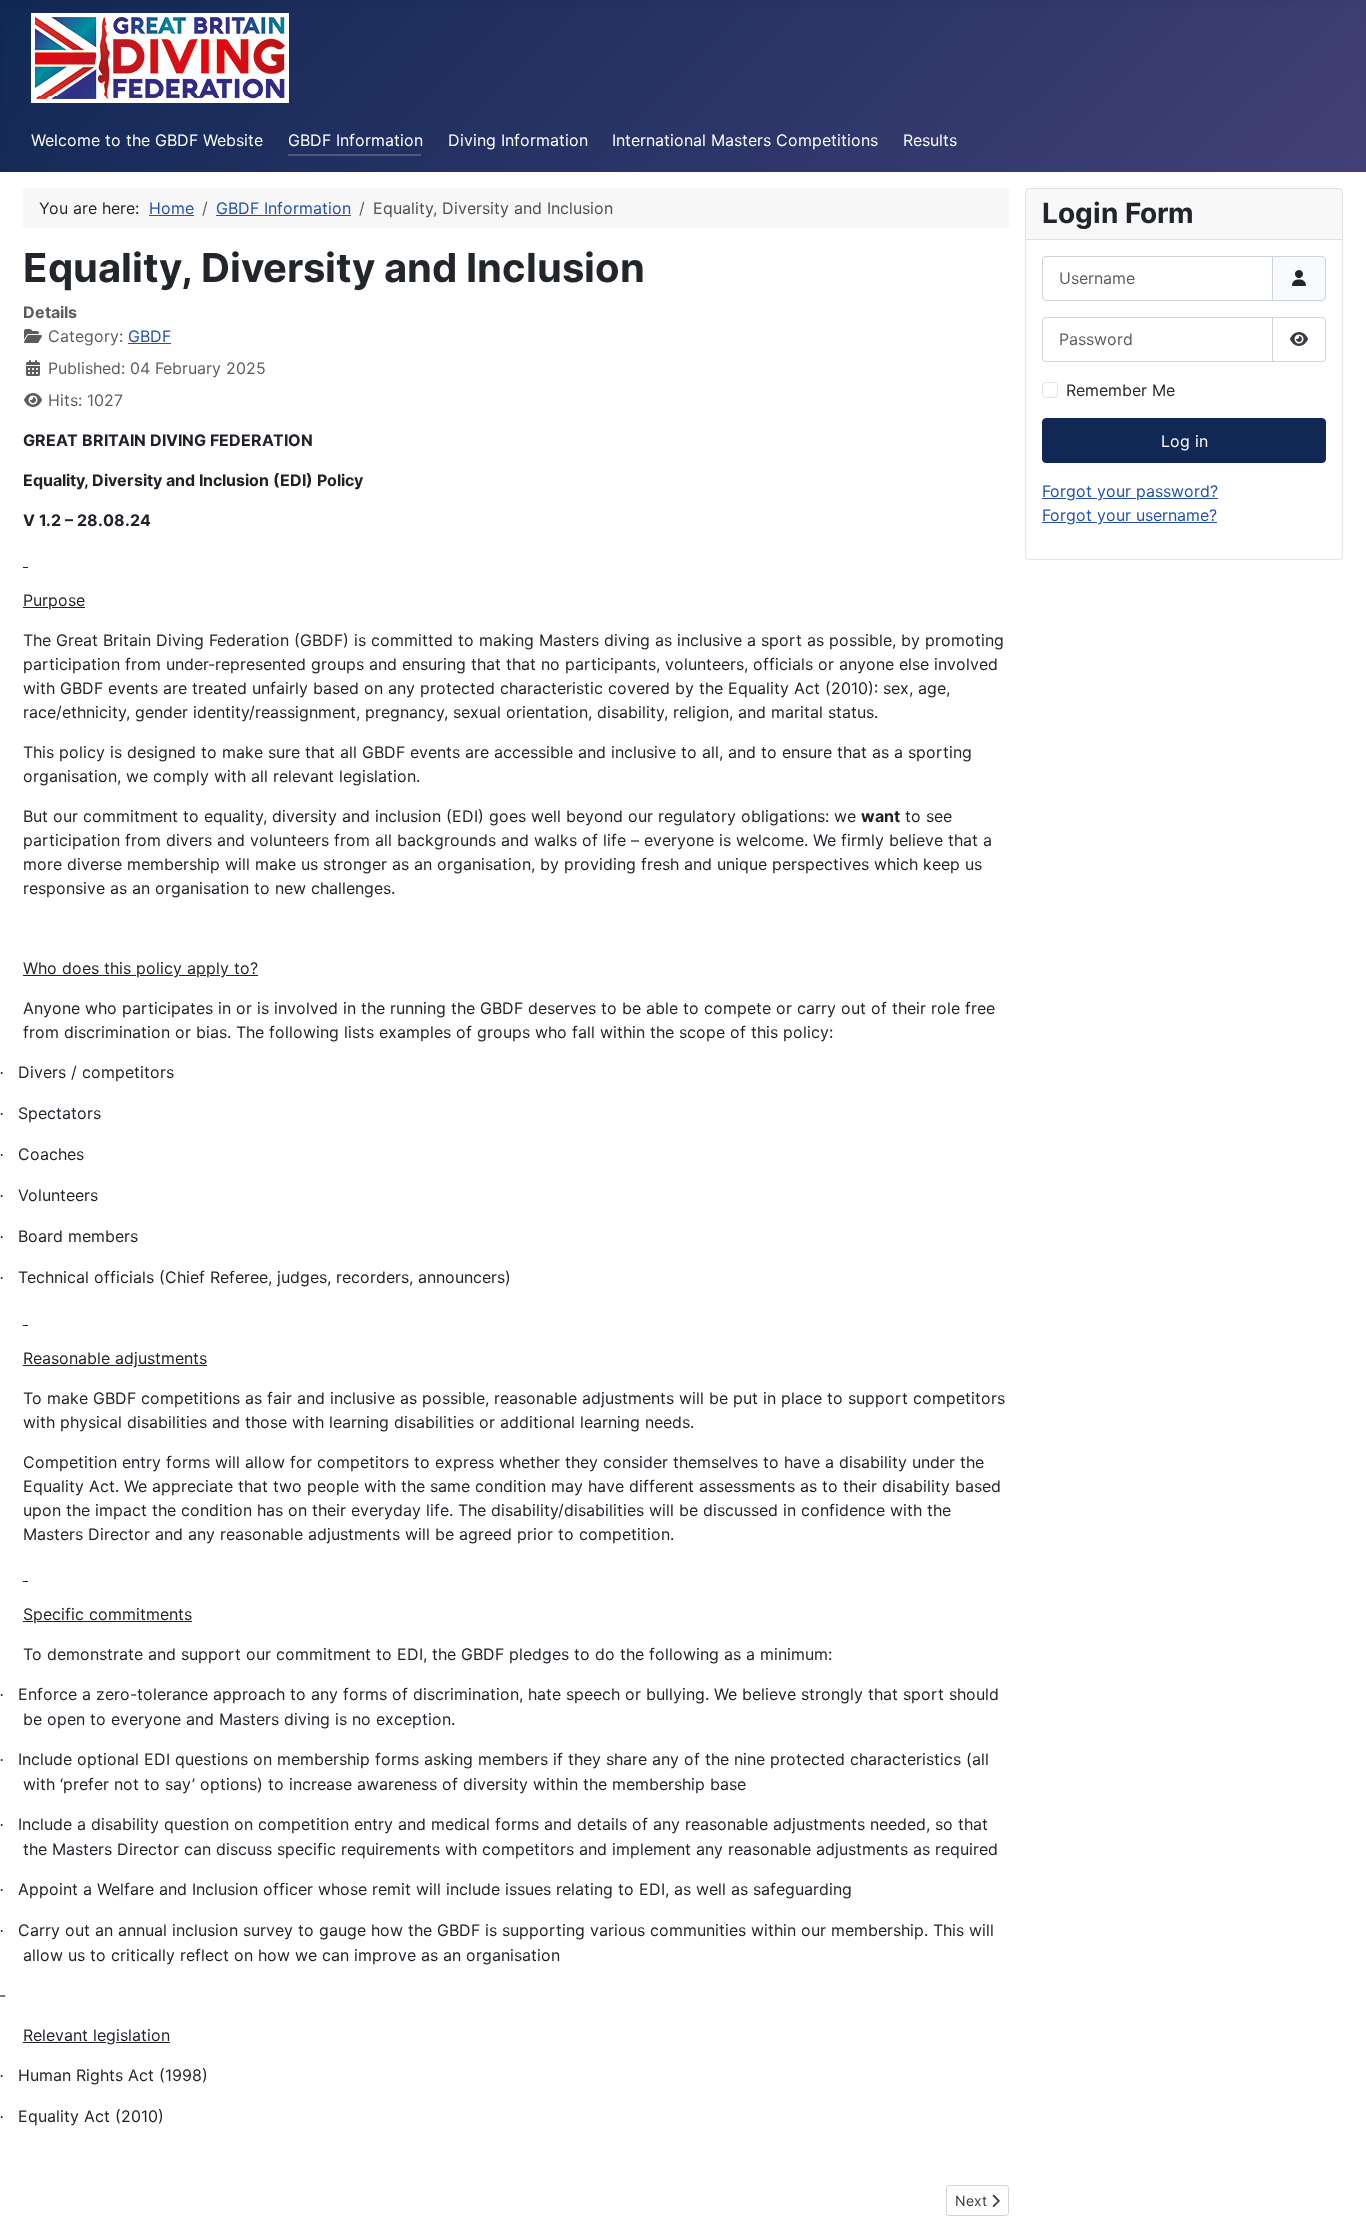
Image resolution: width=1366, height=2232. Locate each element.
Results (930, 140)
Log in (1184, 441)
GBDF (149, 336)
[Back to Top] (1331, 2195)
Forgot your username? (1129, 515)
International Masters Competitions (745, 140)
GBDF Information (355, 140)
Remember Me (1120, 390)
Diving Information (518, 140)
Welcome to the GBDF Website (147, 140)
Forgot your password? (1130, 491)
